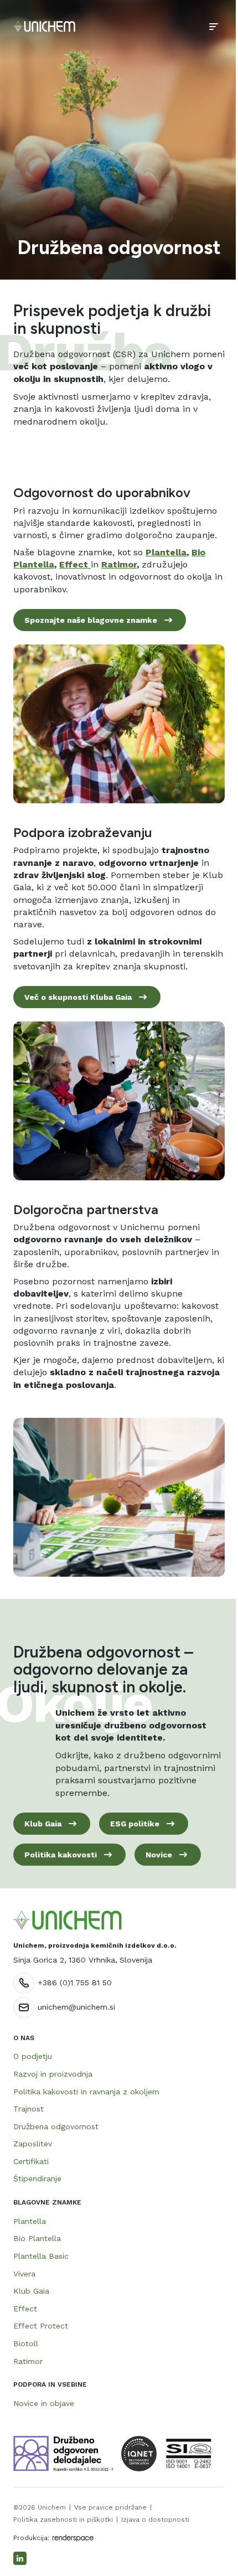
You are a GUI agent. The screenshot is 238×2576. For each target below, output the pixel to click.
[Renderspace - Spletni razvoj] (73, 2538)
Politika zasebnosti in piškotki (63, 2520)
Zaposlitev (33, 2144)
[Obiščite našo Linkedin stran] (20, 2558)
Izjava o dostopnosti (155, 2520)
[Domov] (44, 27)
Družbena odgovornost (56, 2126)
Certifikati (31, 2161)
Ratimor (28, 2361)
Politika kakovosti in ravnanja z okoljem (86, 2092)
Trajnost (29, 2109)
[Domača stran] (68, 1920)
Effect (25, 2309)
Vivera (24, 2274)
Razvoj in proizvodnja (53, 2074)
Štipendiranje (37, 2178)
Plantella (30, 2221)
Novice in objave (44, 2403)
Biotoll (26, 2343)
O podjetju (33, 2056)
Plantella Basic (41, 2256)
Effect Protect (41, 2326)
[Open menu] (214, 27)
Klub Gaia (31, 2291)
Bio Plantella (37, 2238)
